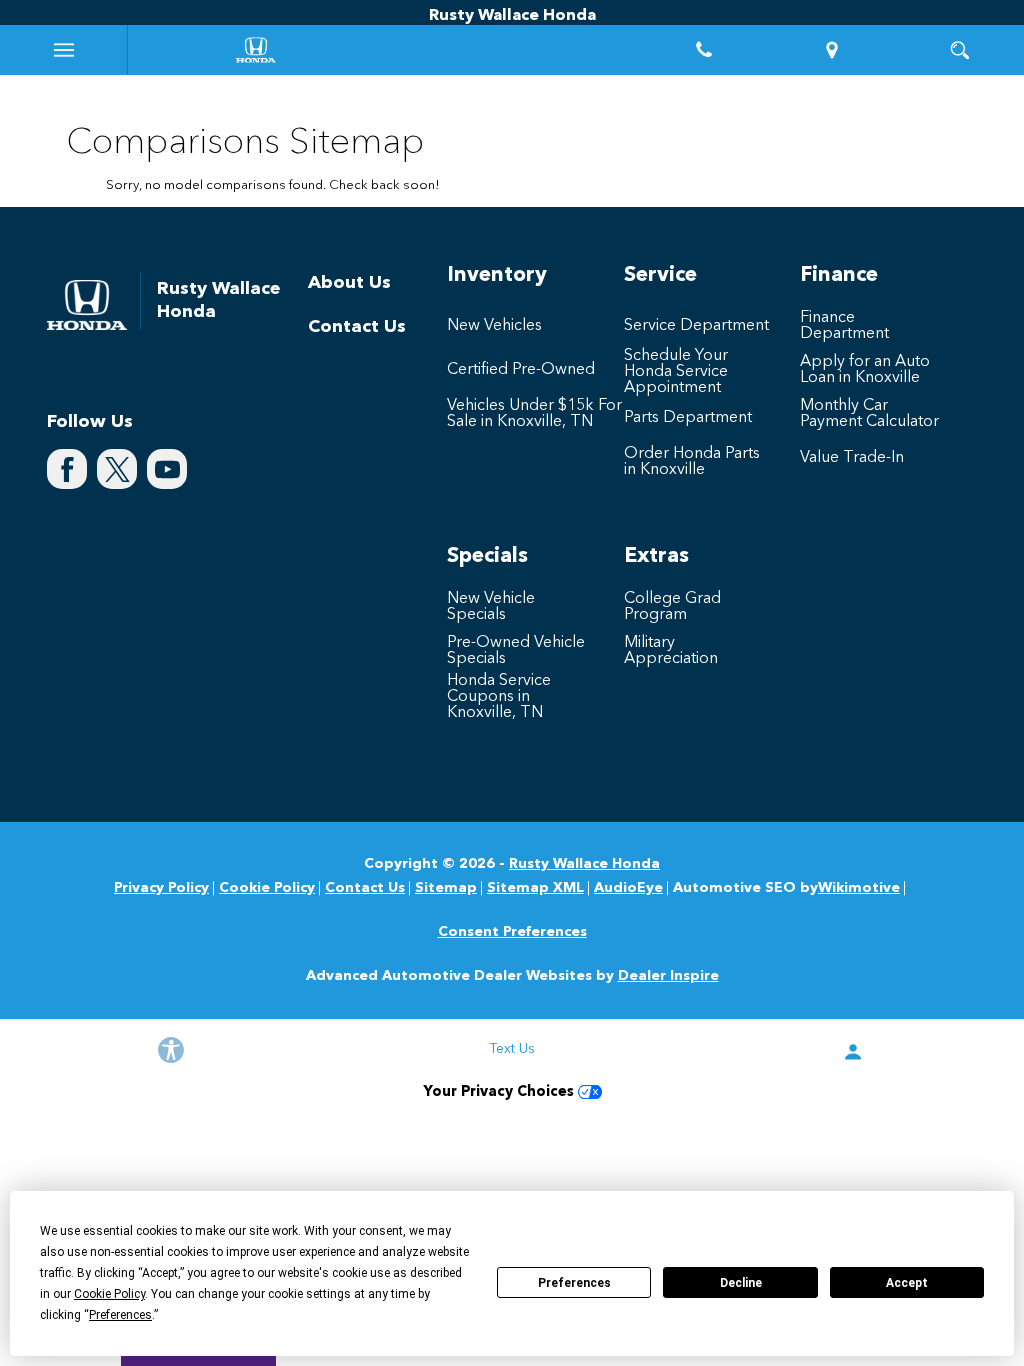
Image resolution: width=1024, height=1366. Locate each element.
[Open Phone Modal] (704, 50)
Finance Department (844, 326)
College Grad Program (672, 607)
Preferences (574, 1283)
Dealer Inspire (668, 976)
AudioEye (628, 888)
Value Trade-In (852, 458)
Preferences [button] (120, 1315)
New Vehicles (494, 326)
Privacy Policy (161, 888)
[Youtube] (167, 469)
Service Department (696, 326)
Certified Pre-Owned (521, 370)
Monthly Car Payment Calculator (869, 414)
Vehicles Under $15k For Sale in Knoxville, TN (534, 414)
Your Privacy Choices (500, 1092)
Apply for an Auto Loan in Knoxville (865, 370)
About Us (349, 283)
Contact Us (357, 327)
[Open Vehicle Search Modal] (960, 50)
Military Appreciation (671, 651)
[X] (117, 469)
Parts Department (688, 418)
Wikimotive (859, 888)
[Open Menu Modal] (64, 50)
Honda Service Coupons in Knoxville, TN (499, 697)
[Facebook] (67, 469)
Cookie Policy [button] (109, 1294)
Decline (741, 1283)
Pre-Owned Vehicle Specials (516, 651)
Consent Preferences (512, 932)
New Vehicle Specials (491, 607)
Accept (907, 1283)
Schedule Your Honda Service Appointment (676, 372)
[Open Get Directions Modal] (832, 50)
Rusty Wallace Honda (584, 864)
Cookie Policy (267, 888)
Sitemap (446, 888)
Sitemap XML (535, 888)
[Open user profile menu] (853, 1052)
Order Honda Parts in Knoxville (692, 462)
